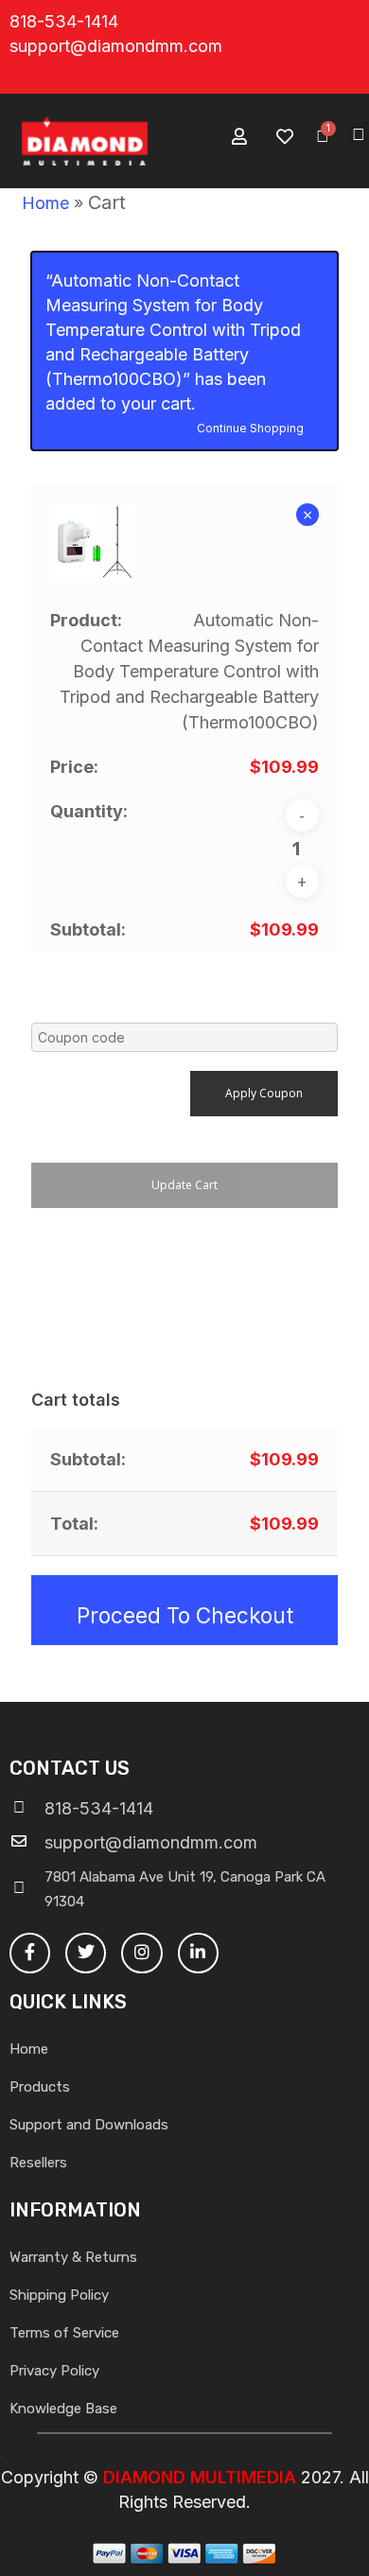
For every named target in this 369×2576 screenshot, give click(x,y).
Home (45, 203)
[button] (358, 135)
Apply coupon (264, 1093)
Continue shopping (250, 427)
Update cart (184, 1185)
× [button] (307, 515)
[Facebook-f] (30, 1953)
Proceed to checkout (185, 1615)
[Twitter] (86, 1953)
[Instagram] (141, 1953)
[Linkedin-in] (198, 1953)
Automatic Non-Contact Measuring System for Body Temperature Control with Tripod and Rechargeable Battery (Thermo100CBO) (189, 671)
